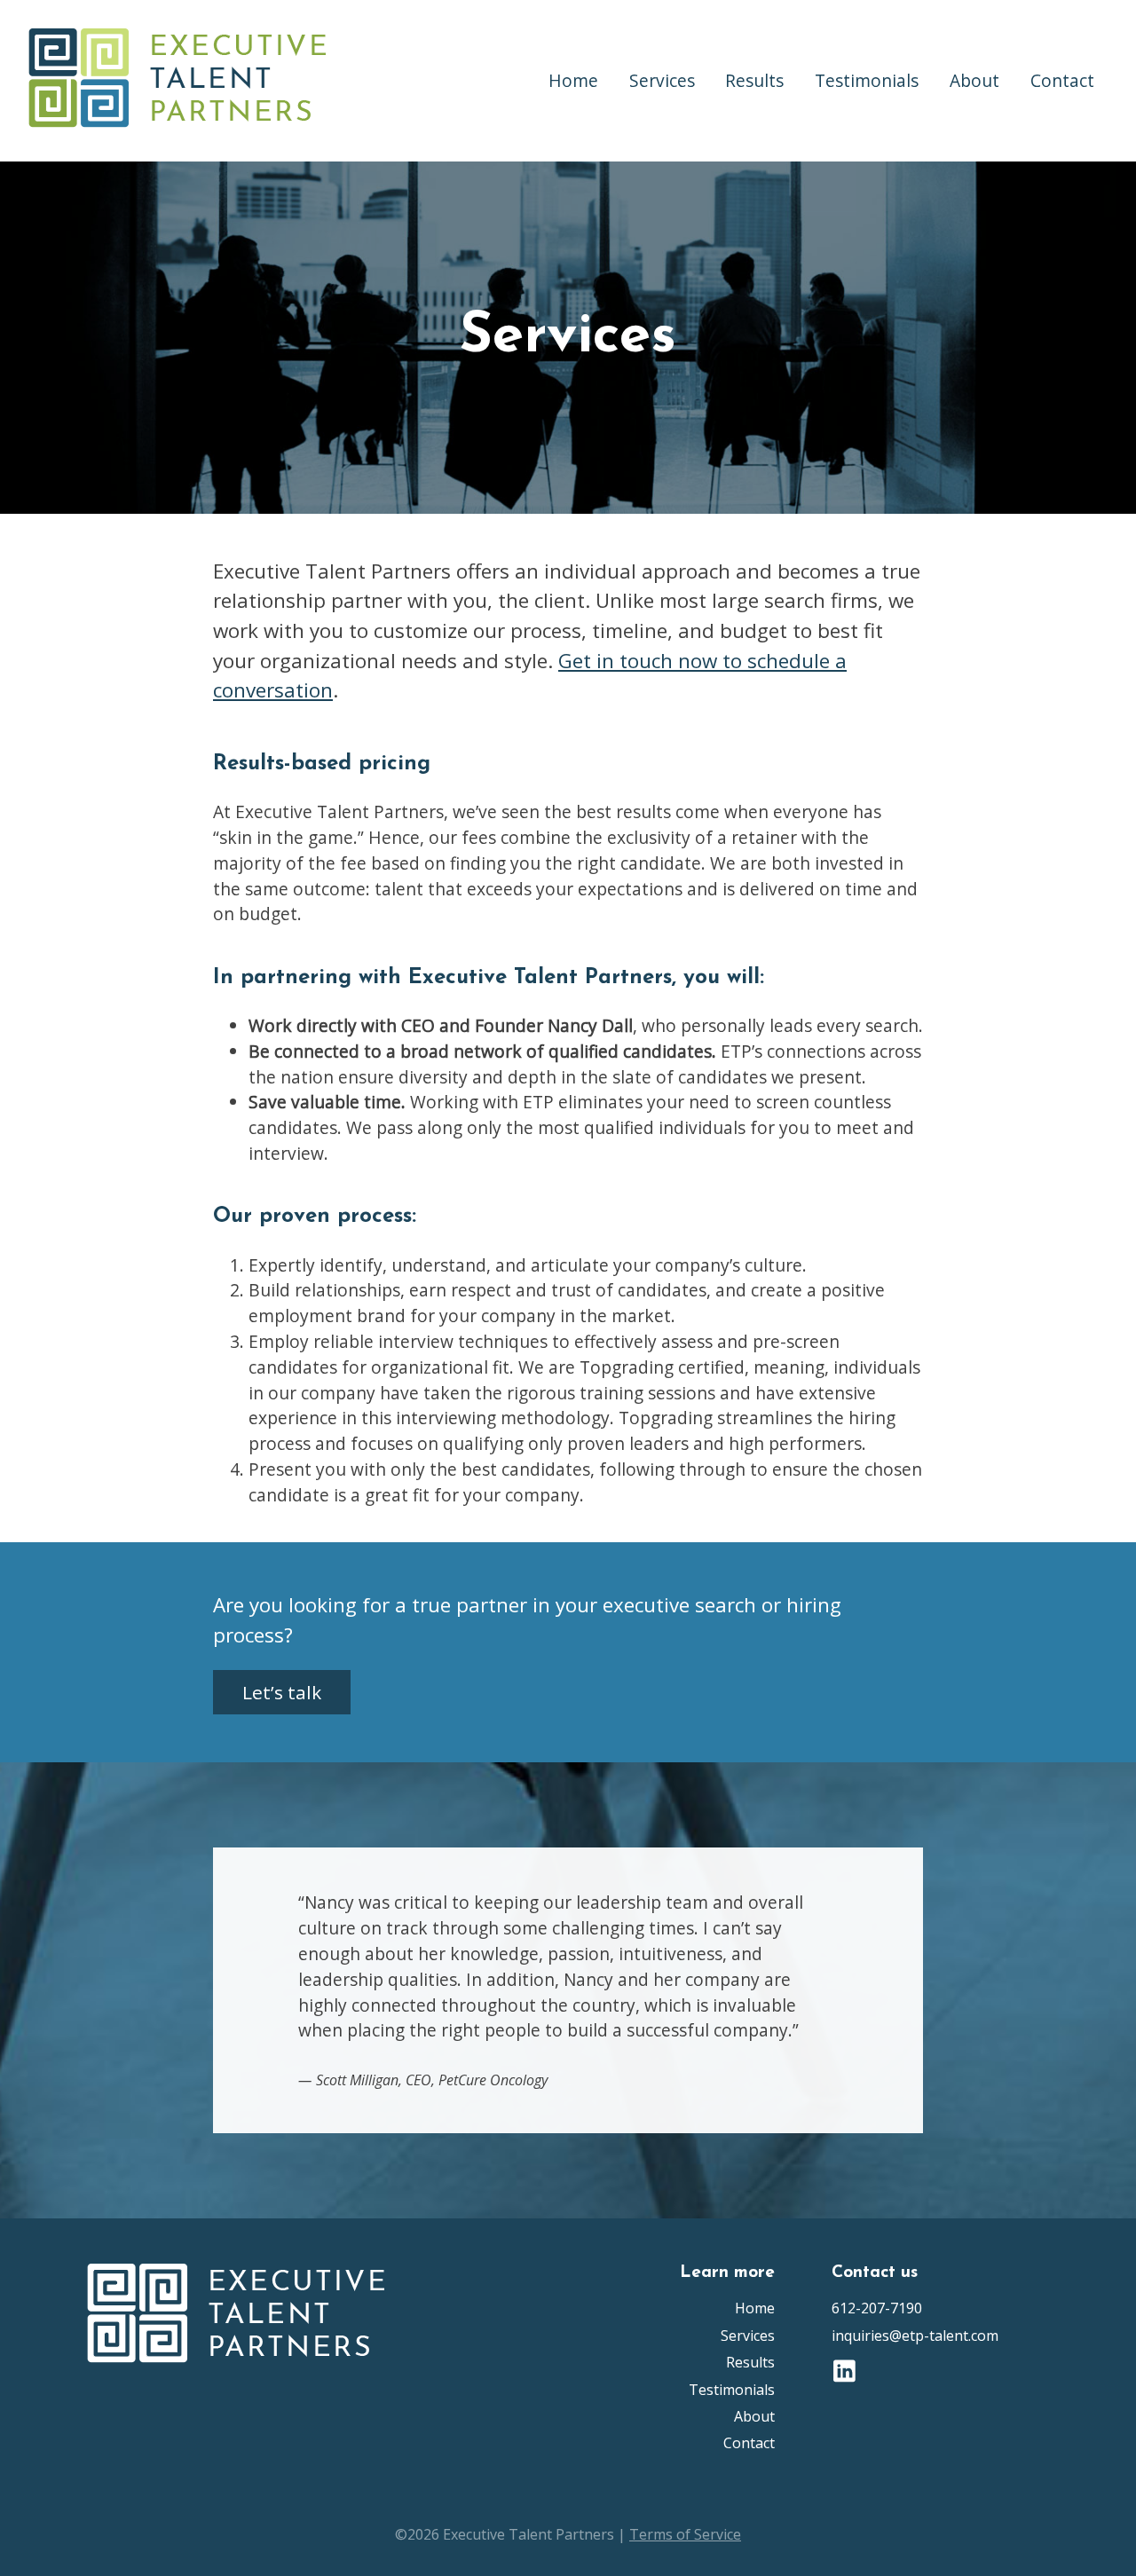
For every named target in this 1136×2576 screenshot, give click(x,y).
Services (662, 80)
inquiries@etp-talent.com (915, 2336)
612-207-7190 (877, 2308)
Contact (1062, 80)
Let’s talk (282, 1692)
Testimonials (867, 80)
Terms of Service (685, 2534)
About (974, 80)
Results (754, 80)
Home (573, 80)
